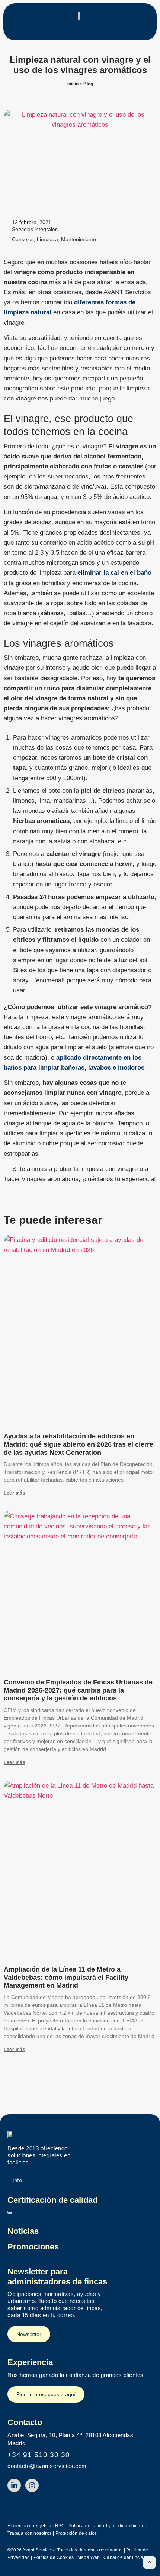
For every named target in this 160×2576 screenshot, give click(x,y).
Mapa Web (89, 2557)
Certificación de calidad (52, 2200)
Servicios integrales (35, 229)
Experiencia (30, 2362)
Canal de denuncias (125, 2557)
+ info (15, 2180)
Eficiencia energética (29, 2526)
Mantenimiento (79, 239)
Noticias (23, 2231)
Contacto (25, 2422)
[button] (80, 31)
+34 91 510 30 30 (39, 2455)
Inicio (73, 84)
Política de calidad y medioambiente (106, 2526)
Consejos (23, 239)
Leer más (15, 1493)
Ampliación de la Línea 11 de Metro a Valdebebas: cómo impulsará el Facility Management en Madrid (66, 1977)
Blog (88, 84)
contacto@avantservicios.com (47, 2466)
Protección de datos (76, 2533)
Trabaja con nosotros (30, 2533)
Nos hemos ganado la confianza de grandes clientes (76, 2375)
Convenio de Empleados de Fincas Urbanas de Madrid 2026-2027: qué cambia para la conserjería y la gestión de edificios (78, 1690)
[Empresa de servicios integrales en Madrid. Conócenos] (11, 2134)
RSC (60, 2526)
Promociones (33, 2247)
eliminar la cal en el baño (114, 573)
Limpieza (47, 239)
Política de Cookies (54, 2557)
